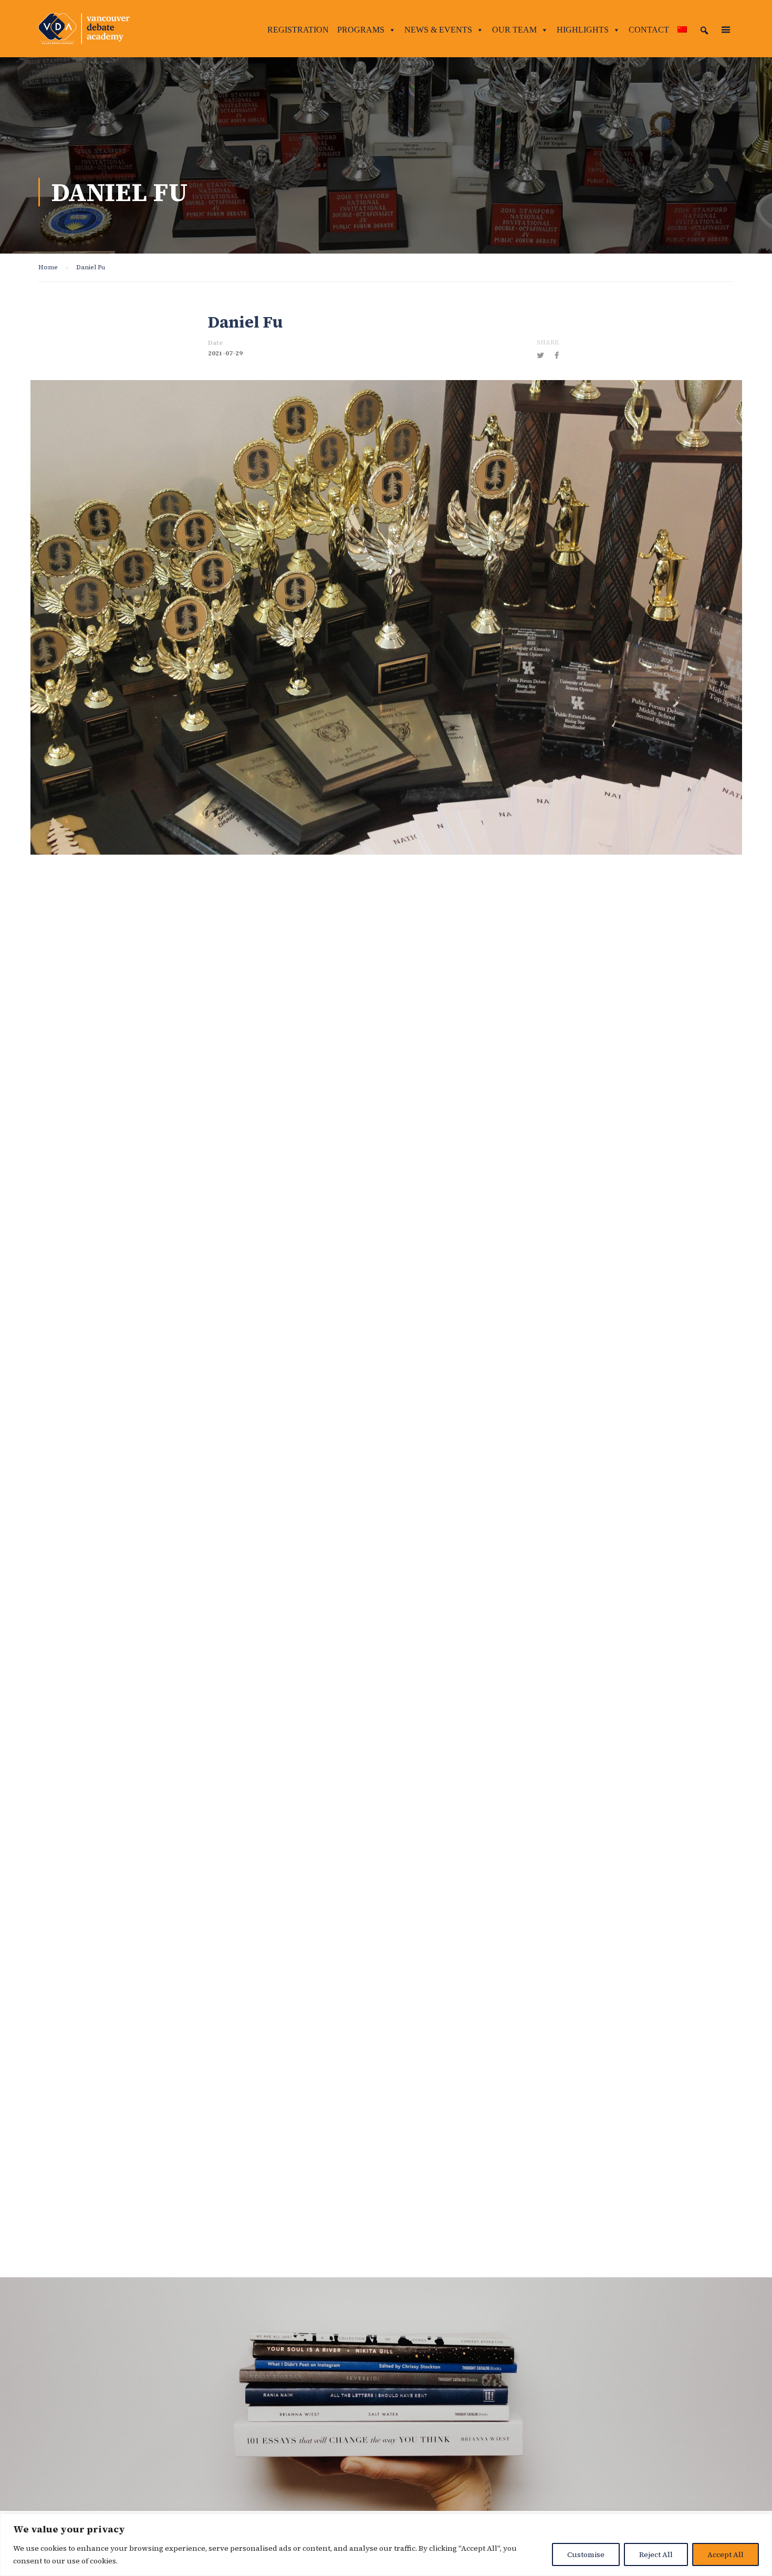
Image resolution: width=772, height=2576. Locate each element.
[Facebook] (557, 355)
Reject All (656, 2554)
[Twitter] (541, 355)
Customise (586, 2554)
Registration (298, 30)
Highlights (583, 30)
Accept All (726, 2554)
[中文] (682, 30)
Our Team (514, 30)
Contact (649, 30)
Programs (361, 30)
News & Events (438, 30)
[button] (704, 30)
